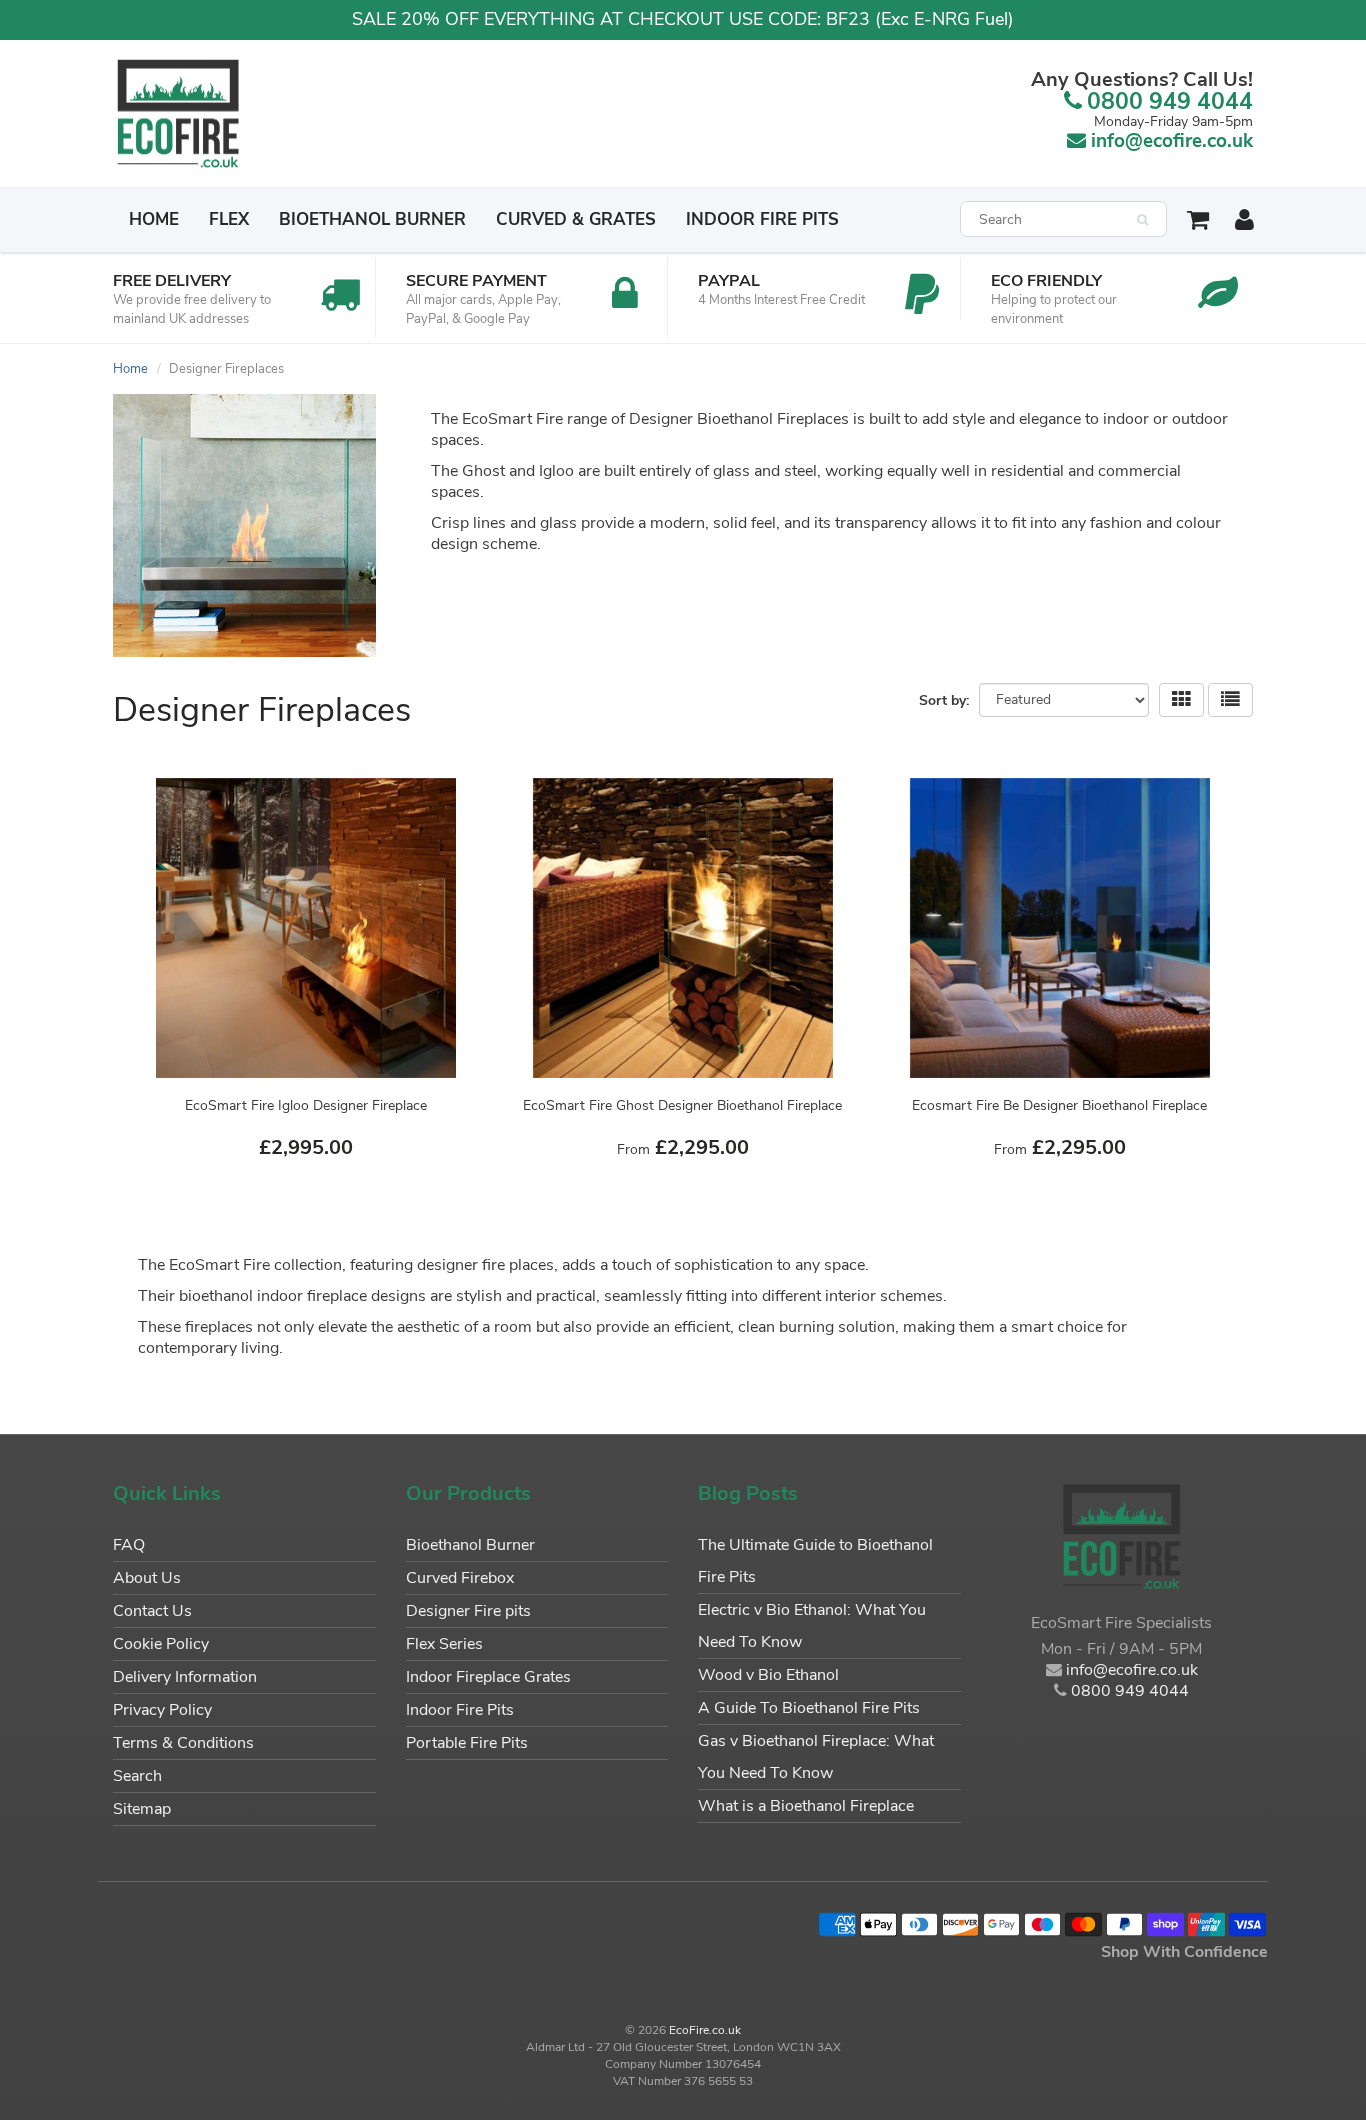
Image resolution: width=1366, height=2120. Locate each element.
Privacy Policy (162, 1710)
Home (154, 219)
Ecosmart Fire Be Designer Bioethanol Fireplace (1059, 1105)
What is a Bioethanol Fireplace (806, 1806)
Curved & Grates (576, 219)
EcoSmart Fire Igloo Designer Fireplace (306, 1105)
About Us (147, 1578)
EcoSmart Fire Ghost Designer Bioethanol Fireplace (682, 1105)
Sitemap (142, 1809)
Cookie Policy (161, 1644)
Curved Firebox (460, 1578)
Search (137, 1776)
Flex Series (444, 1644)
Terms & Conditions (183, 1743)
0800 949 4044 (1170, 101)
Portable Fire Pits (467, 1743)
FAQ (129, 1545)
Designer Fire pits (468, 1611)
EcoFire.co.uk (705, 2030)
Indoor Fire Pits (762, 219)
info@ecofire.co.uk (1172, 141)
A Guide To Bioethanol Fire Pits (809, 1708)
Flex (229, 219)
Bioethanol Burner (372, 219)
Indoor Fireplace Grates (488, 1677)
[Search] (1142, 220)
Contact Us (152, 1611)
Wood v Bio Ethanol (768, 1675)
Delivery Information (185, 1677)
